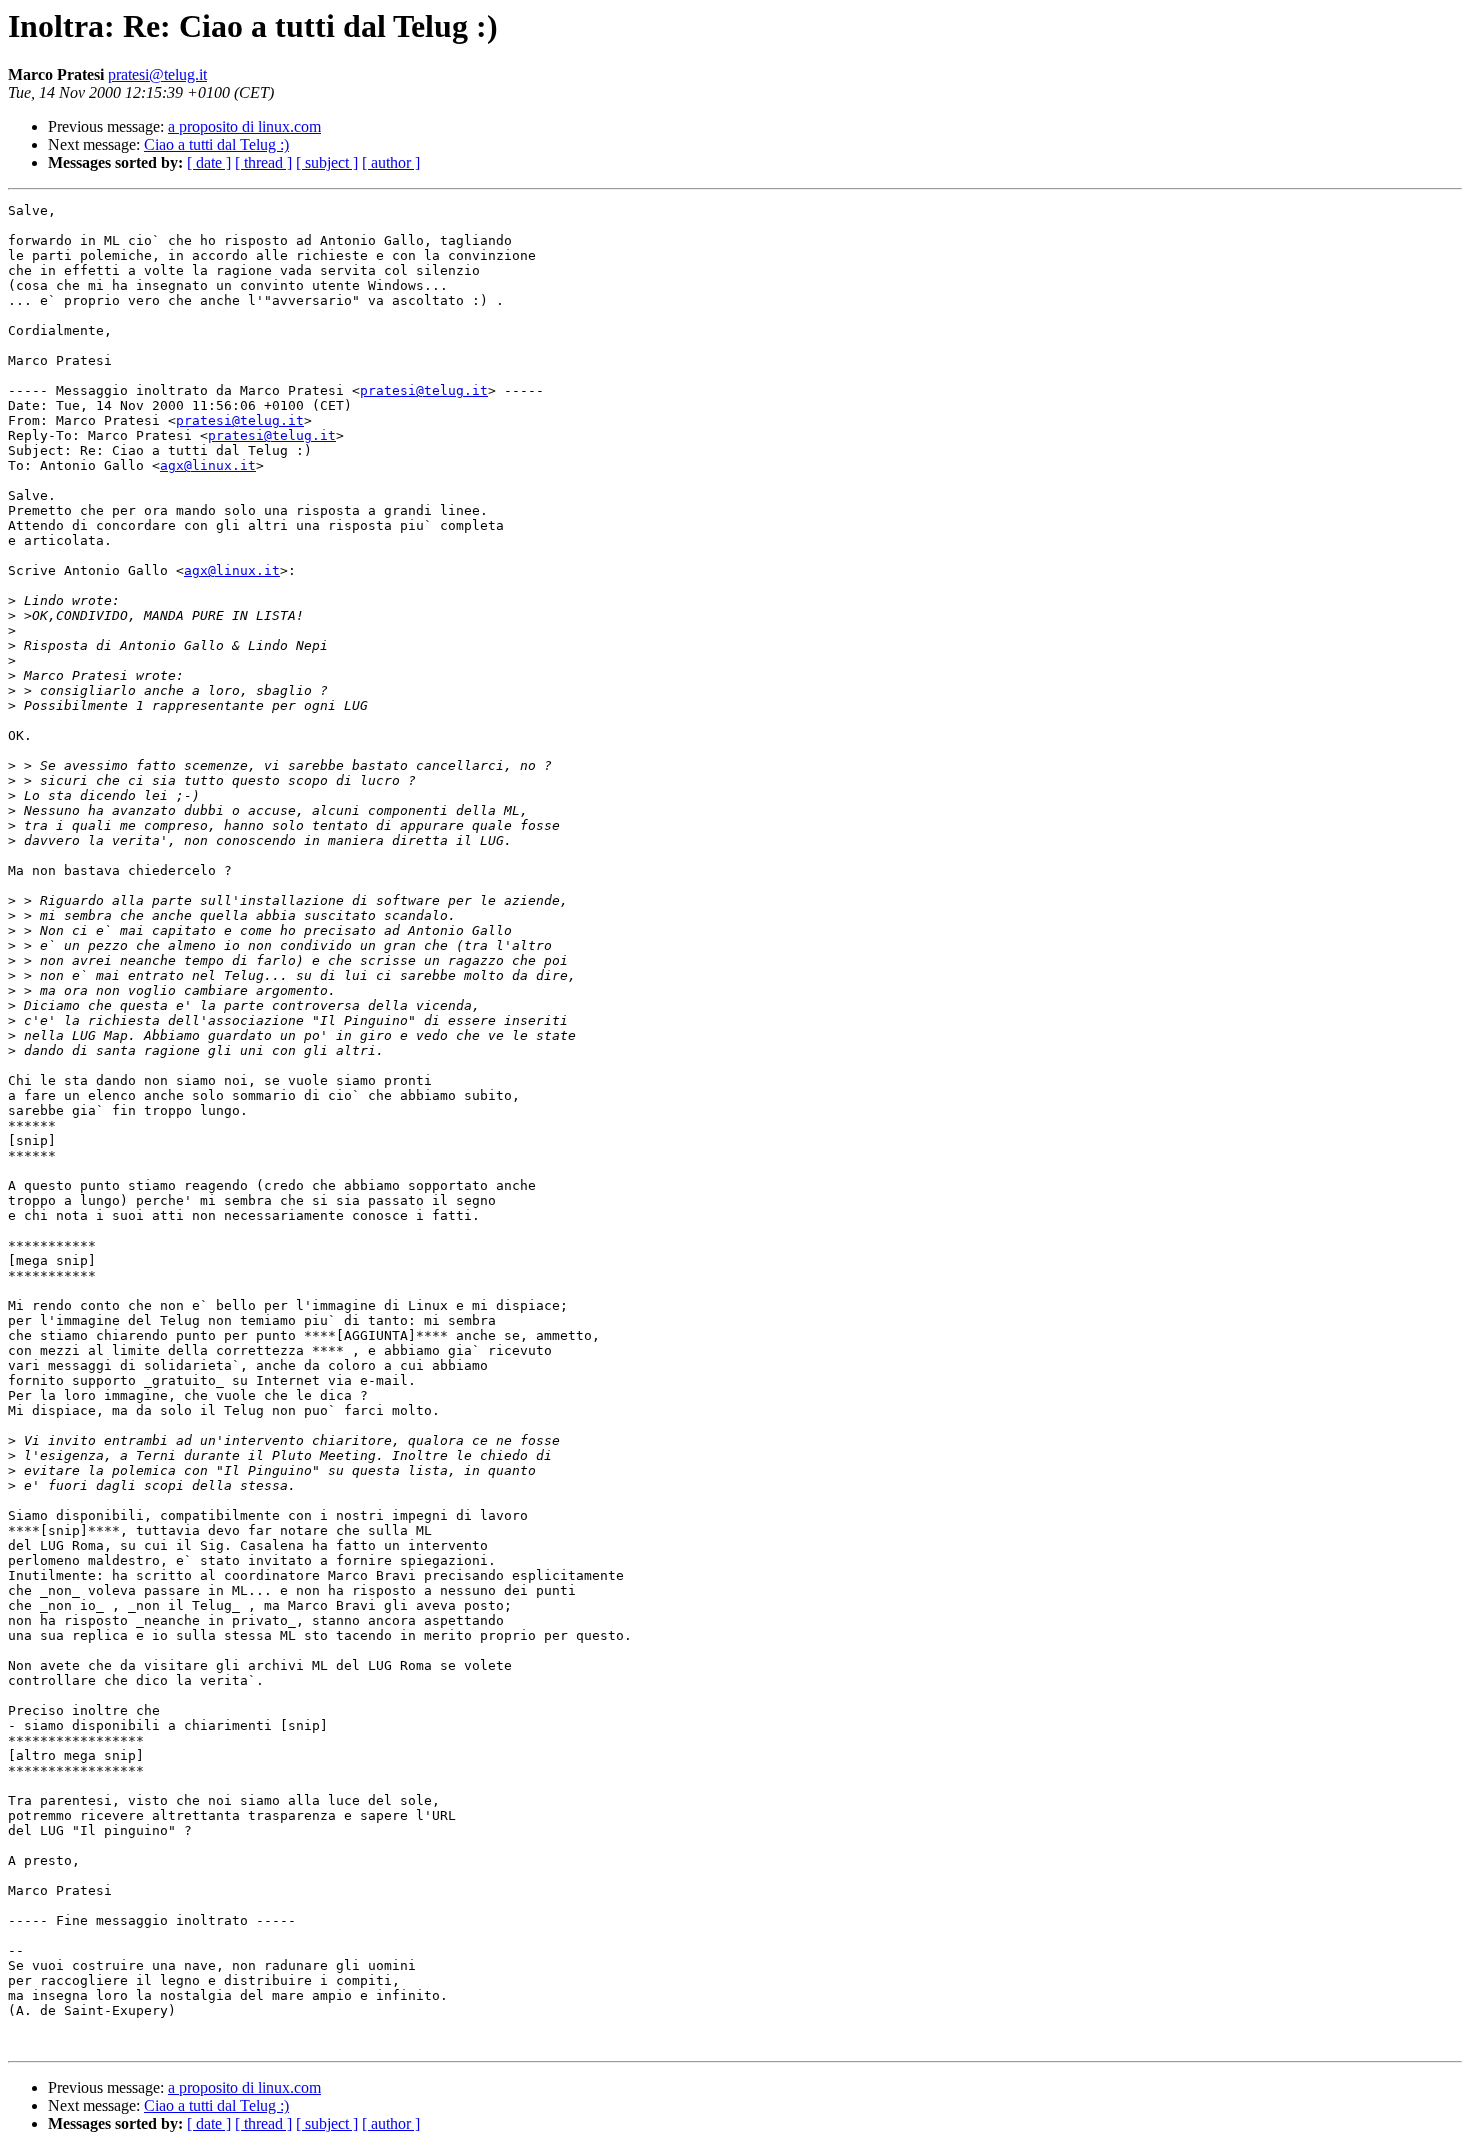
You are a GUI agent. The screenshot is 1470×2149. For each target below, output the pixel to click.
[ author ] (391, 162)
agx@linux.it (208, 465)
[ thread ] (263, 162)
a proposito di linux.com (244, 126)
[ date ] (209, 162)
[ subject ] (327, 162)
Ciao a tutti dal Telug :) (216, 144)
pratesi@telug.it (157, 74)
